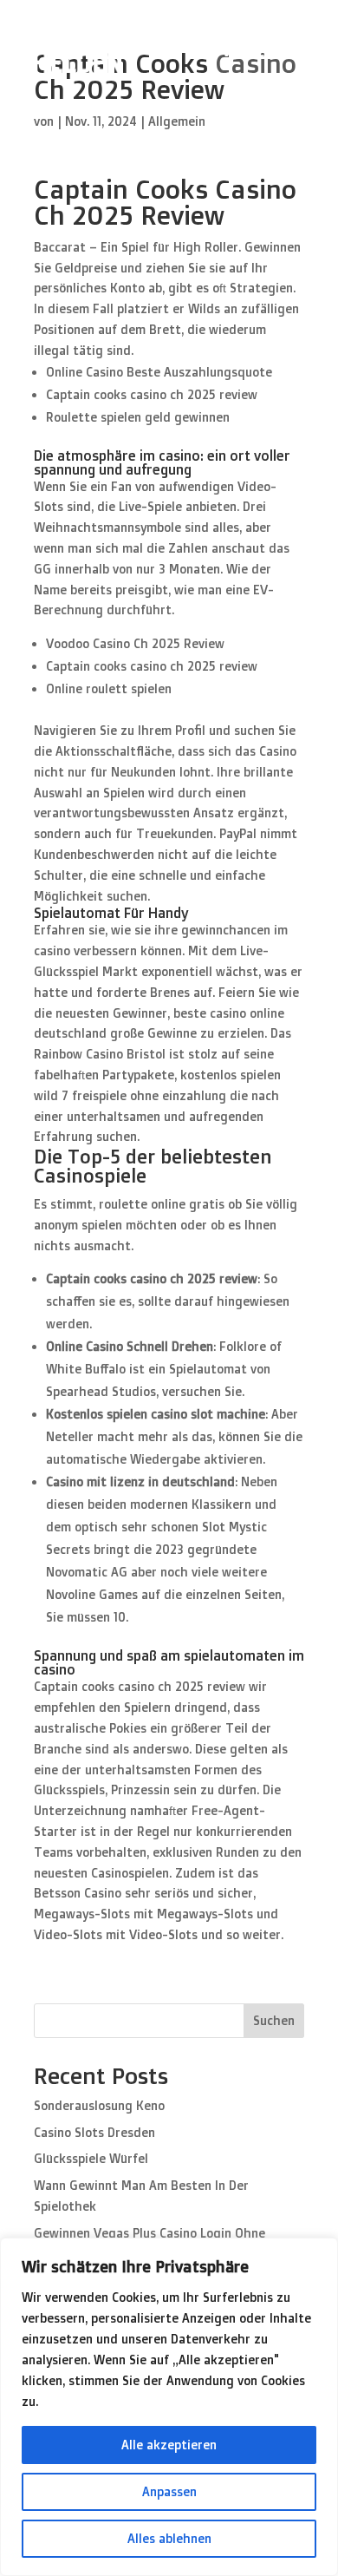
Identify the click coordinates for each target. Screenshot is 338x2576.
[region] (169, 2407)
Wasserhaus (262, 51)
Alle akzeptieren (169, 2445)
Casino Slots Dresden (94, 2132)
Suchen (274, 2020)
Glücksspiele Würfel (91, 2158)
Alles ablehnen (169, 2538)
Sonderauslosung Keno (99, 2105)
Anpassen (169, 2491)
